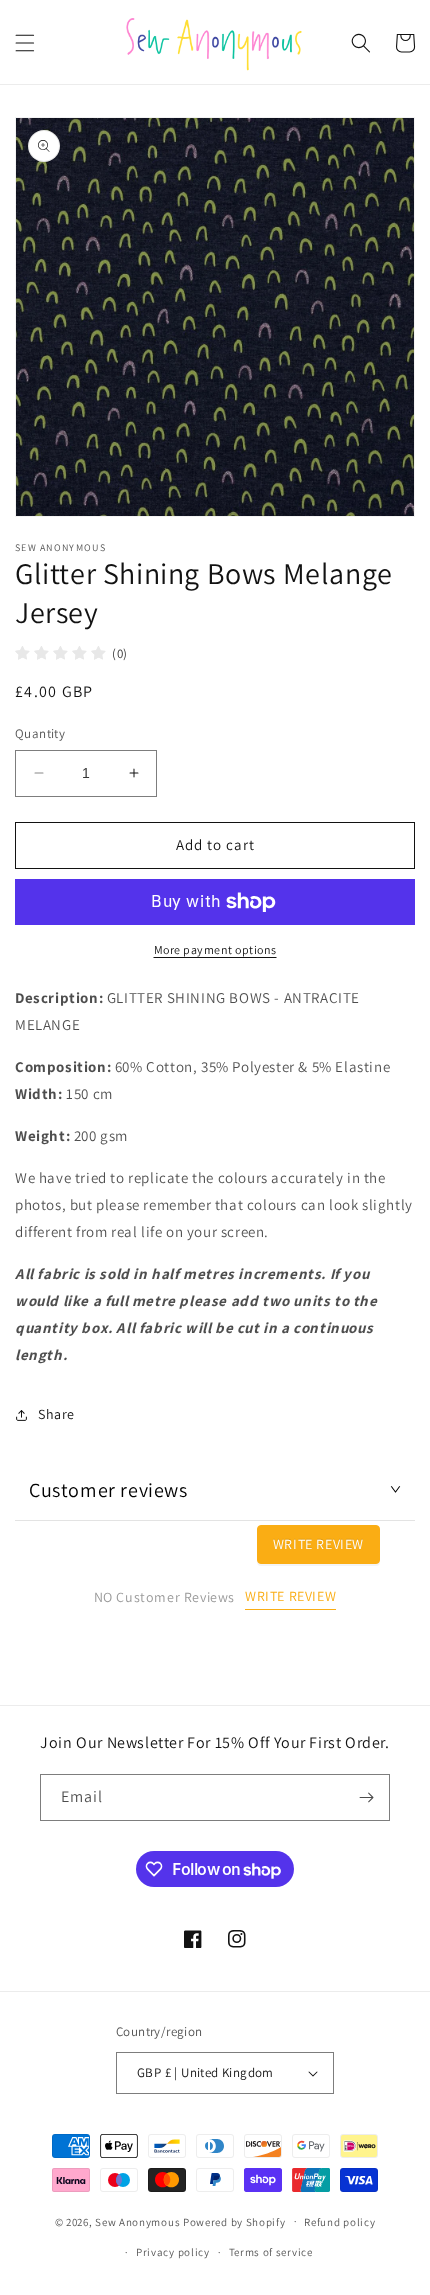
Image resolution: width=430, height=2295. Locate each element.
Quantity (40, 733)
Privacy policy (173, 2252)
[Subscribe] (367, 1797)
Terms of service (271, 2252)
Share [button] (56, 1414)
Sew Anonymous (137, 2221)
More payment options (215, 949)
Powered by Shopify (234, 2221)
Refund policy (339, 2222)
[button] (25, 43)
